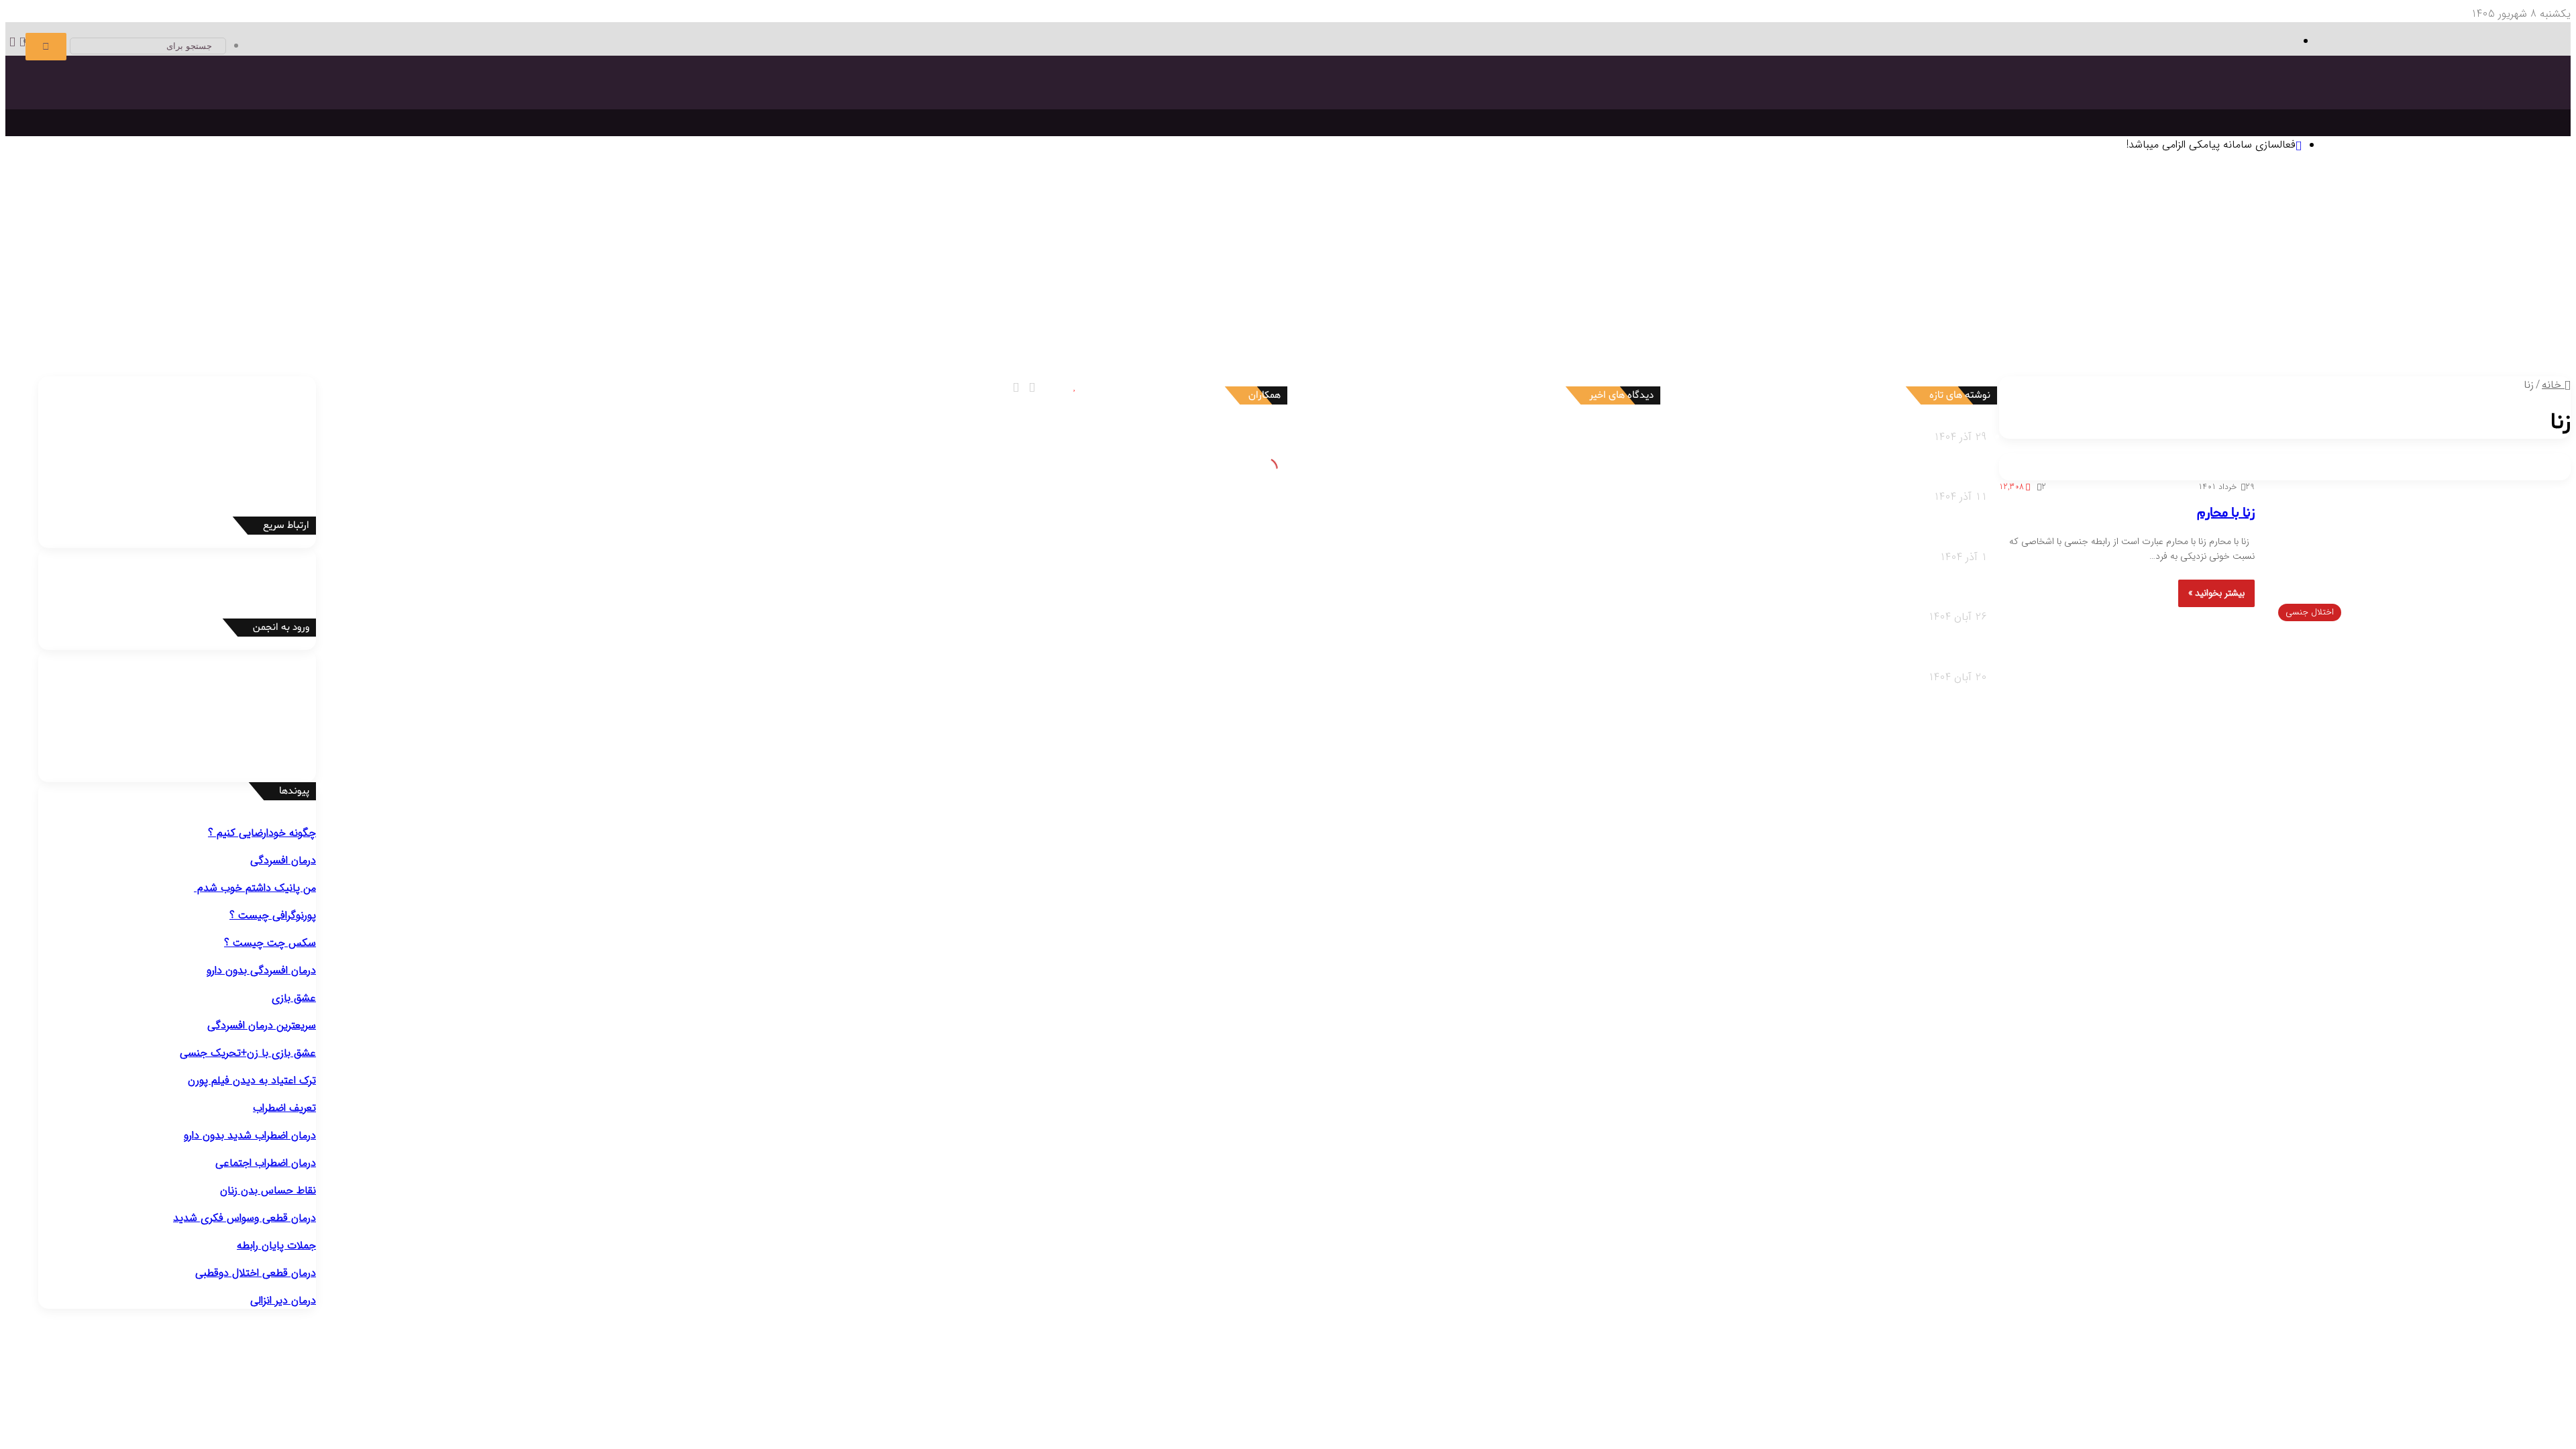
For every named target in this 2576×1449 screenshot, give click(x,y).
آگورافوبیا (1631, 284)
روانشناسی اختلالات (2490, 251)
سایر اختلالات (38, 301)
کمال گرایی (1409, 234)
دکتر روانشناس (913, 200)
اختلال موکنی (1885, 284)
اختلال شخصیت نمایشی (1868, 318)
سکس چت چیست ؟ (270, 943)
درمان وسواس (610, 200)
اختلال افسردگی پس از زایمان (2427, 284)
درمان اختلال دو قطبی (478, 200)
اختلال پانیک (1802, 284)
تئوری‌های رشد (2070, 217)
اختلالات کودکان (1682, 351)
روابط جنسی (1478, 351)
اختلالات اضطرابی (1813, 267)
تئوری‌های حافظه (2000, 217)
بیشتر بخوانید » (2216, 593)
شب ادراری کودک (2274, 368)
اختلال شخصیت (2476, 301)
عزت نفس (1454, 234)
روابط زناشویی (1534, 351)
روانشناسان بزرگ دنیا (1574, 200)
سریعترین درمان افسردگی (262, 1025)
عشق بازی (294, 998)
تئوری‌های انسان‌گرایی (2236, 217)
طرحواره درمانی (1278, 217)
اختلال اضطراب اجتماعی (1722, 284)
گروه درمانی (1184, 217)
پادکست (1324, 351)
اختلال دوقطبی (1274, 301)
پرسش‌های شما (1241, 335)
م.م (1569, 564)
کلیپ (1294, 351)
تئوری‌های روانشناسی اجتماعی (1685, 217)
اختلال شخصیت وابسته (1543, 318)
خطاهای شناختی (1348, 234)
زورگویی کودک (2206, 368)
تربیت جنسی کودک (1981, 368)
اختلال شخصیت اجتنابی (1646, 318)
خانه (2553, 385)
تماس (1186, 335)
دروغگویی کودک (2455, 368)
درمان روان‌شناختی (1484, 200)
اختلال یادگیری (1248, 284)
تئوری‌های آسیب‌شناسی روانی (1815, 217)
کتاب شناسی (813, 200)
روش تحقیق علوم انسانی (999, 200)
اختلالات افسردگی (2473, 267)
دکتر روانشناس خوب (677, 184)
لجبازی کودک (2342, 368)
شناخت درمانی (1464, 217)
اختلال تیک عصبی (994, 284)
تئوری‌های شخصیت (2145, 217)
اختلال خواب (1215, 301)
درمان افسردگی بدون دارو (261, 970)
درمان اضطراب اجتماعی (319, 200)
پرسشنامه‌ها (759, 200)
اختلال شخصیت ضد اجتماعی (2078, 318)
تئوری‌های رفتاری (2401, 217)
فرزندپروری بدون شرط (1892, 368)
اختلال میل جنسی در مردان (593, 318)
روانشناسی (2459, 184)
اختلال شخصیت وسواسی (1438, 318)
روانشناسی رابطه (1601, 335)
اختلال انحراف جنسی (295, 318)
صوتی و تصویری (1326, 335)
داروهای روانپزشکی (1410, 335)
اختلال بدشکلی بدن (1956, 284)
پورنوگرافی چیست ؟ (273, 915)
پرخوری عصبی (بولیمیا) (1112, 318)
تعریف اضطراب (284, 1108)
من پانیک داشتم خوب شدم (255, 888)
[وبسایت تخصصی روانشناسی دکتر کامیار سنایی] (2433, 118)
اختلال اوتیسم (1186, 284)
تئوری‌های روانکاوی (1921, 217)
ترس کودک (2395, 368)
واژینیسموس (224, 318)
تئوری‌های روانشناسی (2413, 200)
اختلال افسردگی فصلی (2316, 284)
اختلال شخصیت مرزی (1968, 318)
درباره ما (1164, 351)
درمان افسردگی (673, 200)
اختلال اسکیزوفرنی (1344, 301)
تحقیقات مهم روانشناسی (1106, 200)
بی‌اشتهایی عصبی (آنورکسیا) (1001, 318)
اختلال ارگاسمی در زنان (388, 318)
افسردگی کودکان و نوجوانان (2208, 284)
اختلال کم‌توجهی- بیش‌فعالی (1094, 284)
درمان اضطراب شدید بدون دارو (250, 1135)
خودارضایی (174, 318)
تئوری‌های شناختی (2323, 217)
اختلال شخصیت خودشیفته (1756, 318)
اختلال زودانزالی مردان (867, 318)
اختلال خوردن (1153, 301)
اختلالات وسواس (2106, 267)
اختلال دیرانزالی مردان (775, 318)
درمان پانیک (553, 200)
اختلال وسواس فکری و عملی (2060, 284)
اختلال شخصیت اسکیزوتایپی (2204, 318)
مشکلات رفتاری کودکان (2460, 351)
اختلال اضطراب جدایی (1564, 284)
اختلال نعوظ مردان (691, 318)
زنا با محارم (2226, 513)
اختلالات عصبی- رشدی (1252, 267)
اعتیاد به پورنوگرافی (108, 318)
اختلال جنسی (905, 301)
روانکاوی (1227, 217)
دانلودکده (861, 200)
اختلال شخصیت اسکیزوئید (2324, 318)
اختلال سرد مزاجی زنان (486, 318)
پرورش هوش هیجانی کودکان (1782, 368)
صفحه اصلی (2518, 184)
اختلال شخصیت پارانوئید (2436, 318)
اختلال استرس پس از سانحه (1367, 284)
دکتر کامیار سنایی (1538, 437)
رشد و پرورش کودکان (2123, 351)
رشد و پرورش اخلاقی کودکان (2086, 368)
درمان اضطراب (400, 200)
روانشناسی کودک (2497, 335)
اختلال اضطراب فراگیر (1473, 284)
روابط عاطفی (1592, 351)
